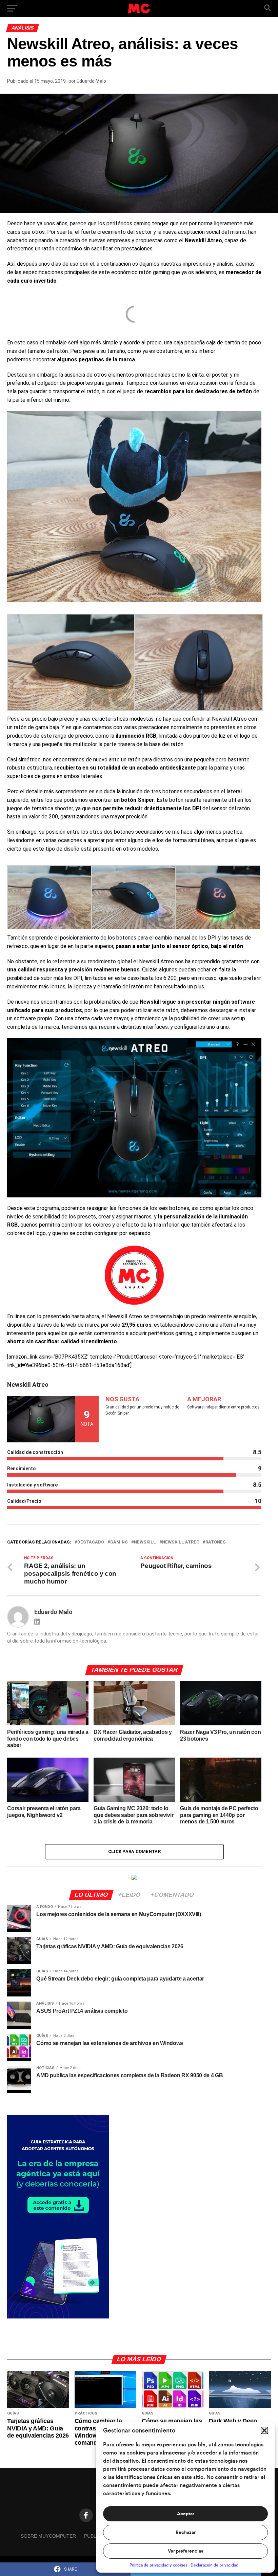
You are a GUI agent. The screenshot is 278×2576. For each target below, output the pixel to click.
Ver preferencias (185, 2551)
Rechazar (186, 2533)
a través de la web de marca (66, 1325)
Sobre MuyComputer (48, 2536)
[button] (264, 2430)
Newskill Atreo (181, 1542)
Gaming (119, 1542)
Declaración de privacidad (214, 2565)
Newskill (145, 1542)
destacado (91, 1542)
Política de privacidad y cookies (158, 2565)
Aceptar (186, 2514)
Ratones (216, 1542)
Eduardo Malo (91, 81)
